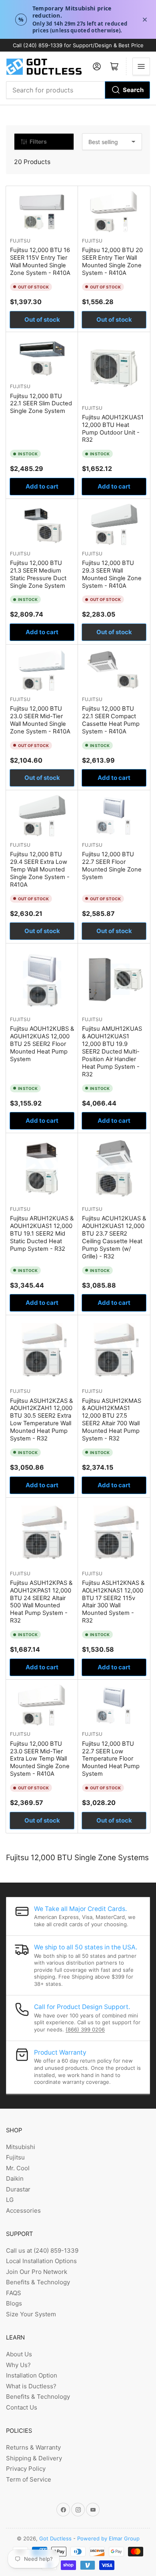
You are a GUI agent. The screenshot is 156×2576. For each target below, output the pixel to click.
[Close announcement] (145, 20)
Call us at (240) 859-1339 (42, 2250)
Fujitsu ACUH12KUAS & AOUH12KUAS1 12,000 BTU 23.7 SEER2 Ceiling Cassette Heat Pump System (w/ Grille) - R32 (114, 1237)
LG (10, 2200)
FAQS (14, 2293)
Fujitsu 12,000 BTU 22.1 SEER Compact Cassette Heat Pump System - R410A (111, 720)
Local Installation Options (41, 2261)
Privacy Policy (26, 2469)
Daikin (15, 2178)
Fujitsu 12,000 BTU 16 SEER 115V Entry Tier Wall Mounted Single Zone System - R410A (40, 261)
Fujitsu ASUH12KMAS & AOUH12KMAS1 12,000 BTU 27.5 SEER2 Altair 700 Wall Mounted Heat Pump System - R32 (112, 1420)
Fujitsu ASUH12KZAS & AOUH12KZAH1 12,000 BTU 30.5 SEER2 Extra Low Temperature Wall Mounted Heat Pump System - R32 (41, 1420)
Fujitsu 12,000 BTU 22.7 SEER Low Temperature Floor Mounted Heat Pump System (111, 1759)
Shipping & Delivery (34, 2458)
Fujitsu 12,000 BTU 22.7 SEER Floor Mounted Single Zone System (112, 866)
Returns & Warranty (33, 2447)
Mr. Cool (18, 2168)
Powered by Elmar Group (108, 2538)
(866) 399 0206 (85, 2029)
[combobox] (78, 90)
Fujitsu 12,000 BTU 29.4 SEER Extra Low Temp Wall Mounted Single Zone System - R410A (40, 869)
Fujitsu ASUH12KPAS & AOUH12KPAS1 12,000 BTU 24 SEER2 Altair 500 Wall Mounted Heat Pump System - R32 (41, 1602)
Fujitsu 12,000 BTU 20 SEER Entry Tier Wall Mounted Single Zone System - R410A (112, 261)
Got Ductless (55, 2538)
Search (133, 90)
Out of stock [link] (42, 319)
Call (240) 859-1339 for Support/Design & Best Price (78, 45)
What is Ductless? (31, 2386)
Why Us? (18, 2365)
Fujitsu (20, 241)
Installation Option (32, 2375)
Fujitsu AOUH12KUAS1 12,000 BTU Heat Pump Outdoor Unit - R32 (113, 429)
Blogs (14, 2303)
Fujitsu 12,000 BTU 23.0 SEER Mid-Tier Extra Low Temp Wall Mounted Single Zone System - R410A (40, 1759)
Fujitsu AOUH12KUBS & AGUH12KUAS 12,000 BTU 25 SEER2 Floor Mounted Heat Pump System (42, 1044)
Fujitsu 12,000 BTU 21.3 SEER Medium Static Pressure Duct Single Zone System (38, 574)
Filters (38, 141)
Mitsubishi (21, 2147)
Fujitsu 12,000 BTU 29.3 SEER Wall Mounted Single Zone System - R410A (112, 574)
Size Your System (31, 2314)
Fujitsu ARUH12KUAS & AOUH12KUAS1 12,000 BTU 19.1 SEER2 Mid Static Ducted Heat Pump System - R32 (42, 1234)
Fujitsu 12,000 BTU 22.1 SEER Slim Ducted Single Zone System (41, 404)
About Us (19, 2354)
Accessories (23, 2210)
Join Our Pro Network (37, 2272)
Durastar (18, 2189)
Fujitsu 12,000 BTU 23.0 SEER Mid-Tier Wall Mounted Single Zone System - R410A (40, 720)
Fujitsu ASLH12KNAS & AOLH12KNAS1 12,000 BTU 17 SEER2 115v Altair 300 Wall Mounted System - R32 (113, 1602)
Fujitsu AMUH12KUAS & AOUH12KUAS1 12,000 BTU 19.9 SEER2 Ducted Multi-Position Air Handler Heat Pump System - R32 (112, 1051)
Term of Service (29, 2479)
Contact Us (22, 2407)
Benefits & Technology (38, 2282)
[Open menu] (141, 66)
